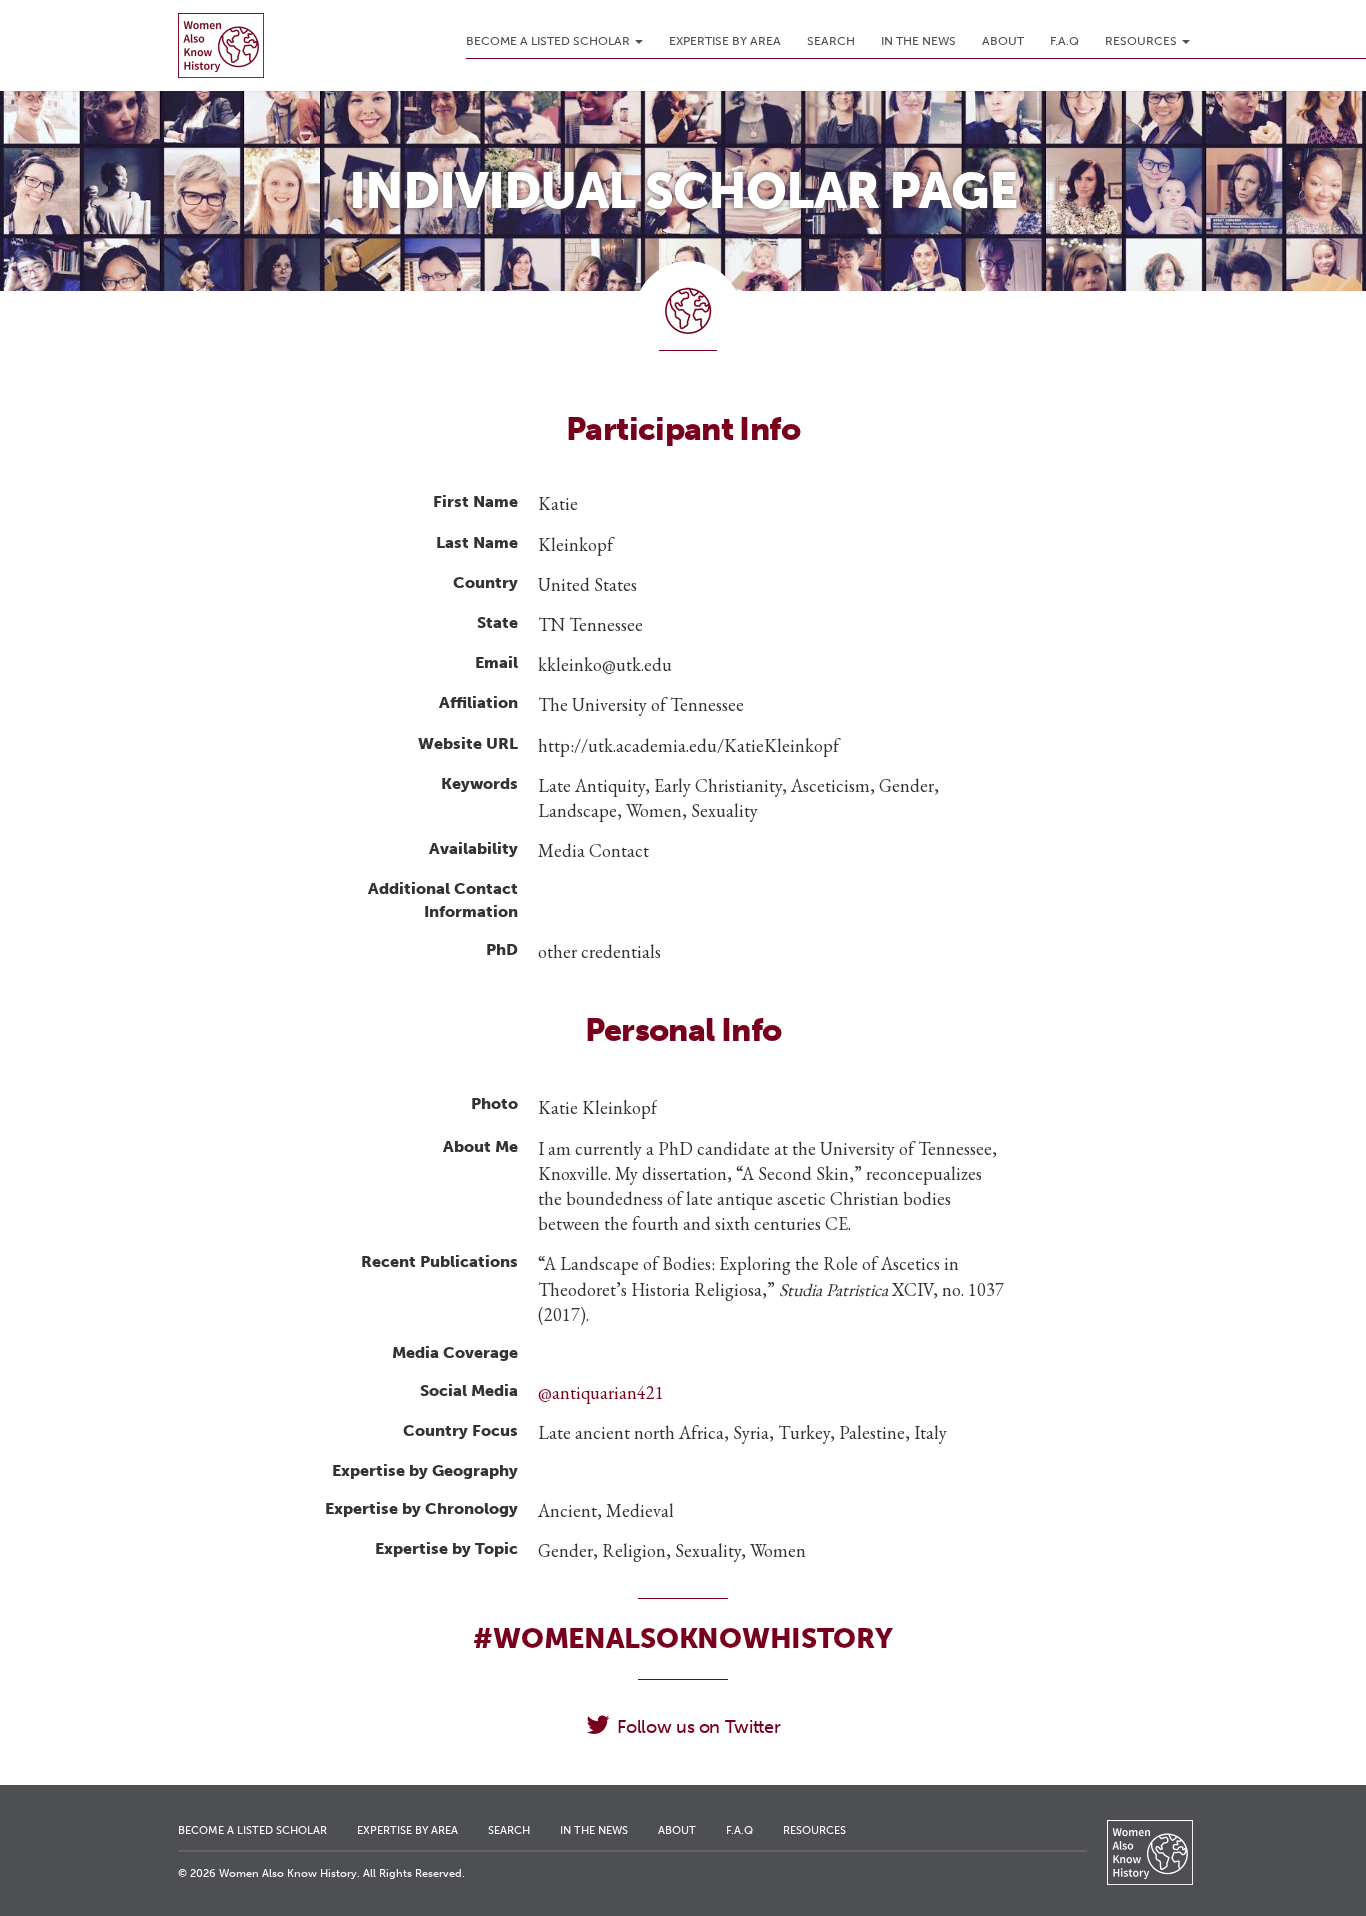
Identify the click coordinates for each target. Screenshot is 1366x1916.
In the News (918, 41)
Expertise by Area (725, 41)
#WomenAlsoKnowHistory (682, 1638)
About (1003, 41)
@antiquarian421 (601, 1392)
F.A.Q (1064, 41)
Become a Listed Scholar (549, 41)
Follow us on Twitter (698, 1727)
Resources (1142, 41)
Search (831, 41)
